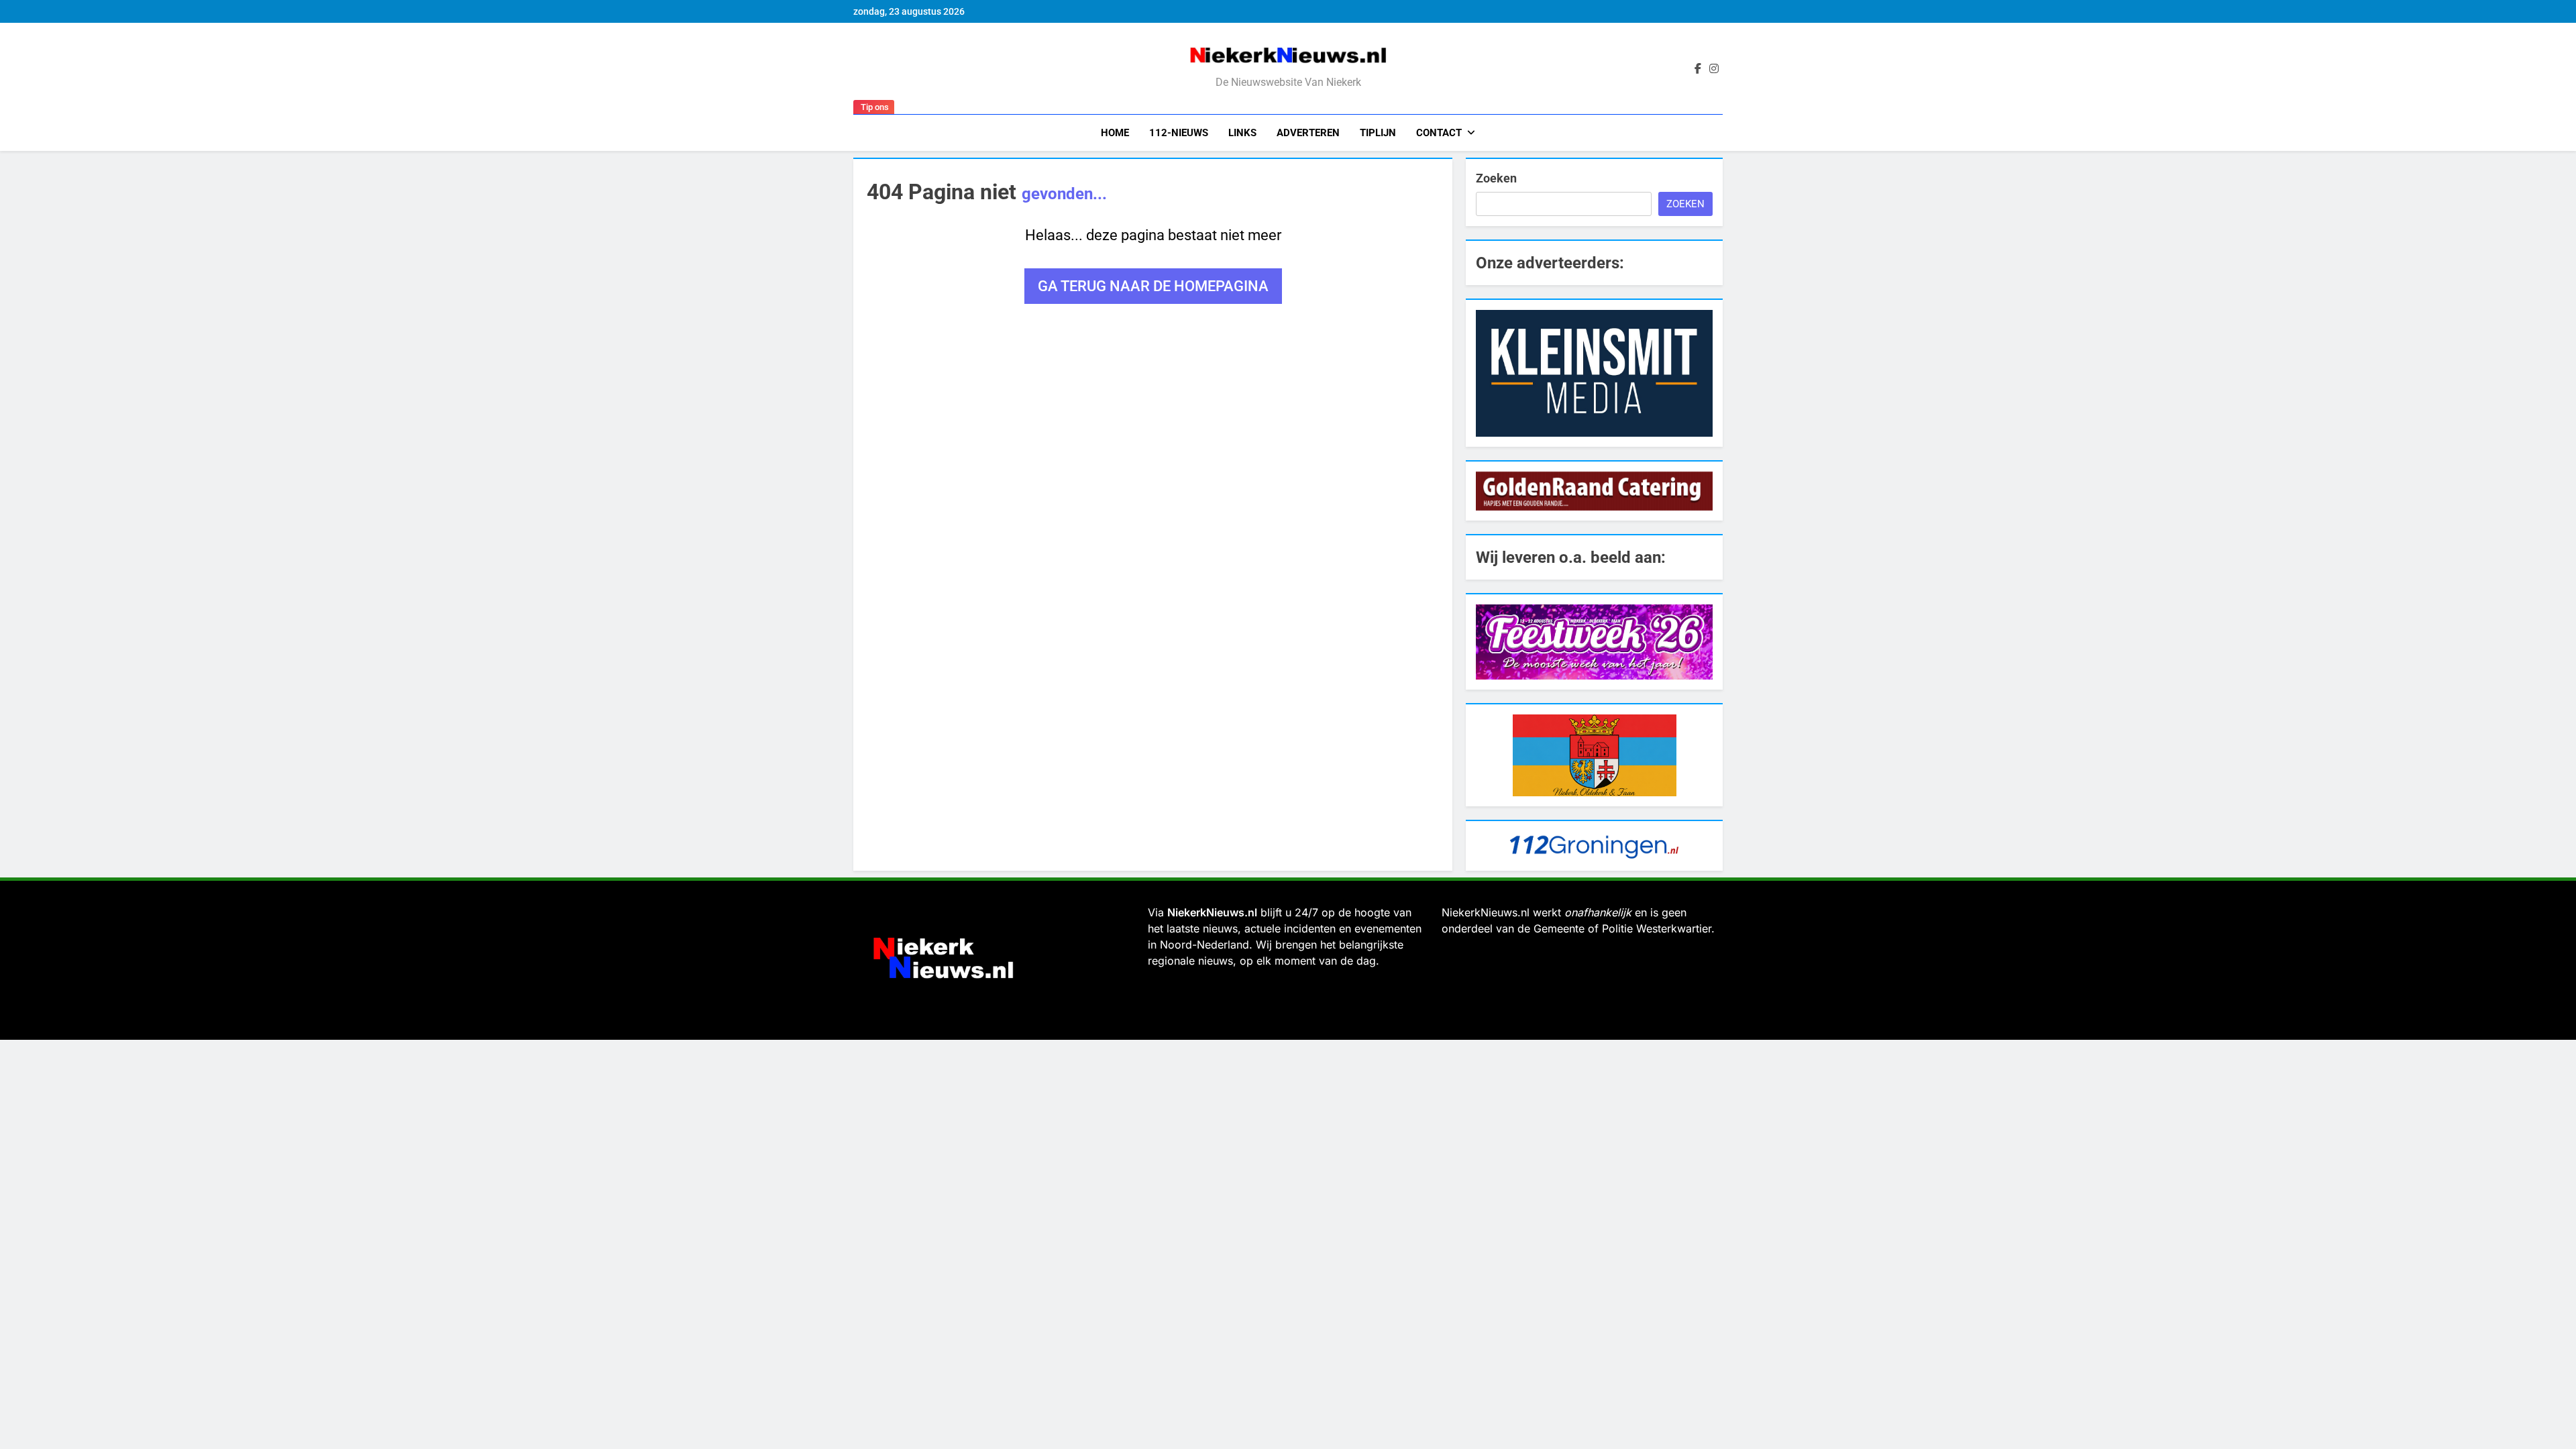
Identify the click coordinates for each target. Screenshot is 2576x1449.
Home (1115, 133)
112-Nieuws (1179, 133)
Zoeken (1496, 178)
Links (1242, 133)
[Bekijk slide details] (1594, 373)
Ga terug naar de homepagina (1153, 286)
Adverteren (1308, 133)
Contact (1439, 133)
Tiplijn (1378, 133)
